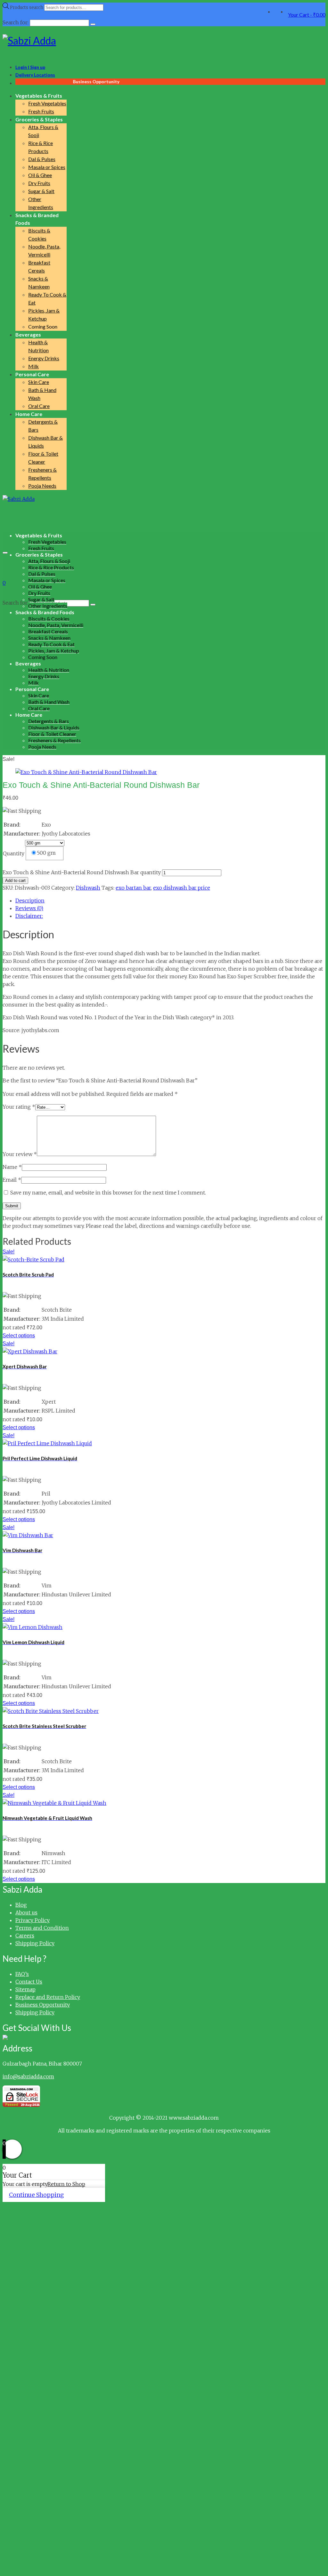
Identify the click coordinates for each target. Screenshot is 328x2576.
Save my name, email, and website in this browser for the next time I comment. (108, 1193)
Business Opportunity (43, 2005)
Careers (25, 1936)
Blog (21, 1905)
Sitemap (25, 1989)
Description (30, 901)
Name (12, 1167)
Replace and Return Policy (48, 1997)
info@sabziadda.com (28, 2076)
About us (26, 1912)
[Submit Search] (93, 24)
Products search (27, 8)
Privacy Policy (33, 1920)
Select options (19, 1336)
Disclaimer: (29, 916)
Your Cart (307, 15)
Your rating (19, 1107)
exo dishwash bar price (182, 888)
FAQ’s (22, 1974)
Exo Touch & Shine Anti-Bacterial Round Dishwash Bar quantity (82, 872)
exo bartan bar (133, 888)
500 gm (46, 853)
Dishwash (88, 888)
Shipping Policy (35, 1943)
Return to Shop (66, 2184)
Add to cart (15, 880)
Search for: (16, 603)
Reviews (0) (29, 908)
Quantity (14, 853)
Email (12, 1180)
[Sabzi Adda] (164, 41)
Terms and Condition (42, 1928)
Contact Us (29, 1982)
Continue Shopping (36, 2195)
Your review (20, 1154)
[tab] (170, 901)
